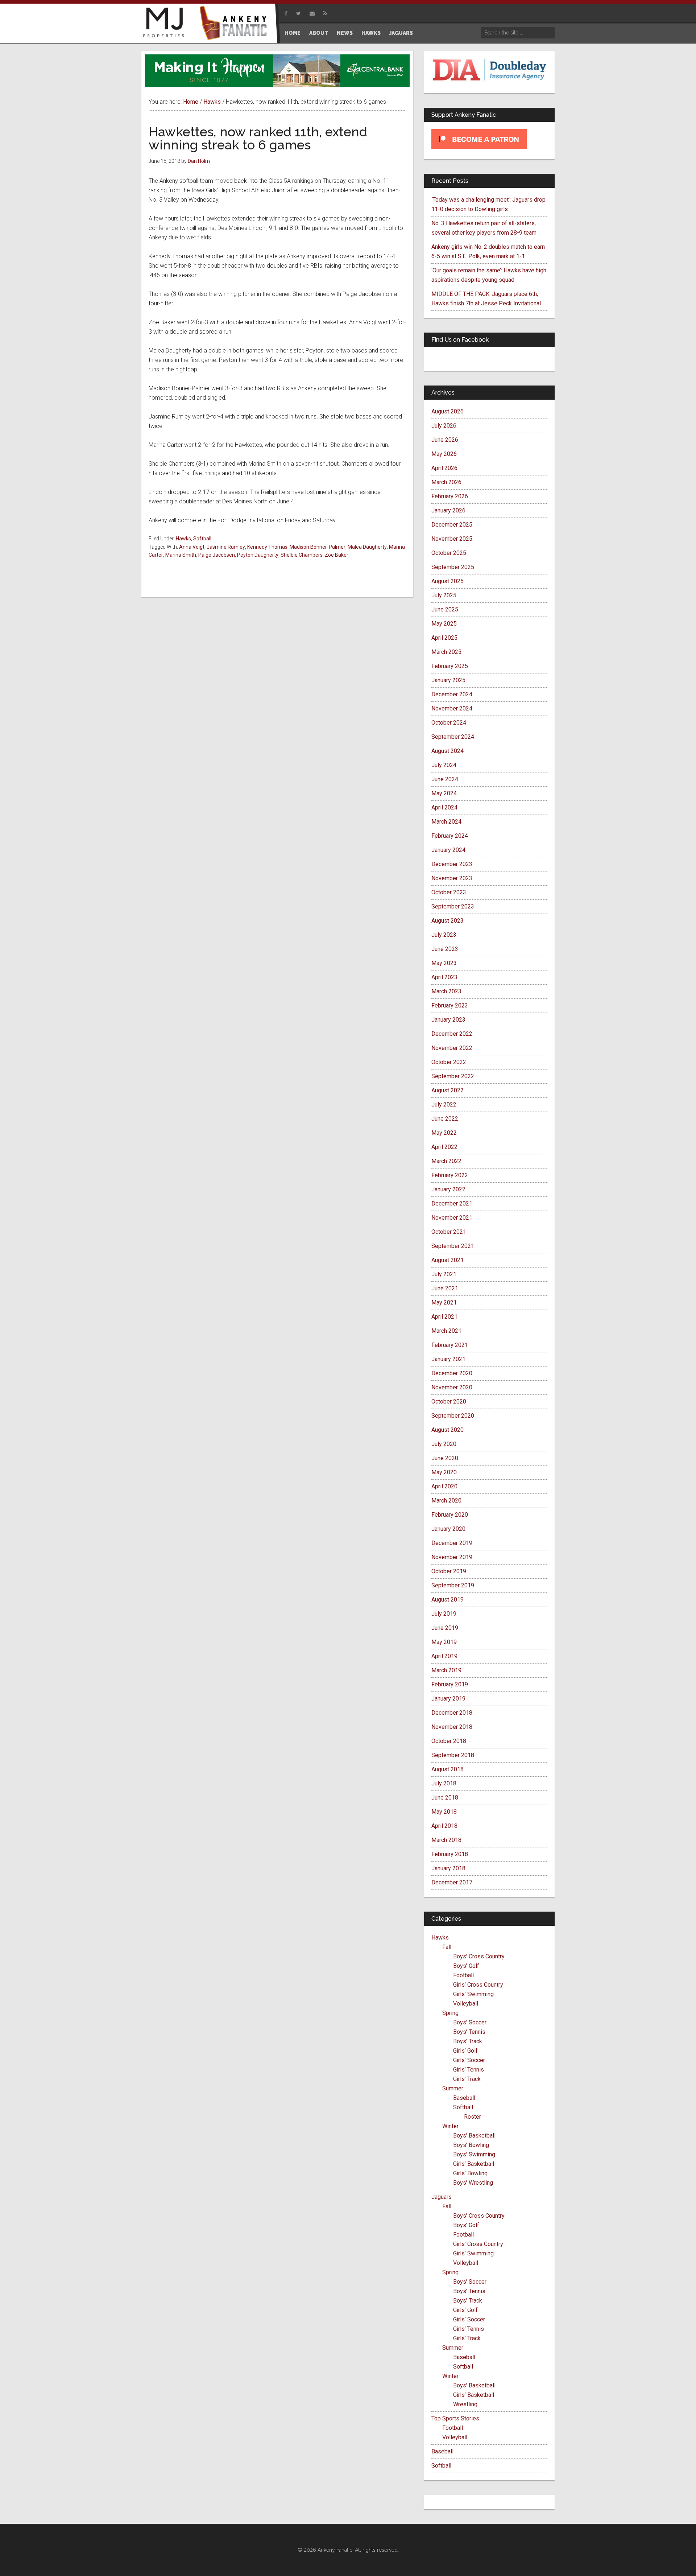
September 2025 (453, 567)
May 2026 (444, 454)
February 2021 (450, 1345)
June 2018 (445, 1798)
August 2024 (448, 751)
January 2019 (448, 1699)
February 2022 (450, 1175)
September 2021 (453, 1246)
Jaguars (442, 2197)
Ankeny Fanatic (236, 24)
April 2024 (444, 807)
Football (463, 1975)
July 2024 (444, 765)
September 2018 (453, 1755)
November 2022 (452, 1048)
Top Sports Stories (455, 2418)
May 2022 (444, 1133)
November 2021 (452, 1218)
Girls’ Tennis (469, 2070)
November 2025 (452, 539)
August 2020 (448, 1430)
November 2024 (452, 708)
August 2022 (448, 1090)
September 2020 (453, 1416)
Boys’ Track (468, 2041)
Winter (450, 2126)
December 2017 (452, 1882)
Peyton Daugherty (258, 555)
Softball (202, 539)
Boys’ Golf (466, 1966)
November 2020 (452, 1387)
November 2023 (452, 878)
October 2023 (449, 892)
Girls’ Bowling (470, 2173)
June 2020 (445, 1458)
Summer (453, 2088)
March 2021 (446, 1331)
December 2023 (452, 864)
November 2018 (452, 1727)
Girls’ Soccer (469, 2060)
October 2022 (449, 1062)
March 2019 (446, 1670)
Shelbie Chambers (302, 555)
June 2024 (445, 779)
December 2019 (452, 1543)
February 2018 (450, 1854)
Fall (447, 1947)
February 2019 (450, 1684)
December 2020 (452, 1373)
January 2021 (448, 1359)
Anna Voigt (192, 547)
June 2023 (445, 949)
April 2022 (444, 1147)
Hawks (183, 539)
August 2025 (448, 581)
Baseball (464, 2098)
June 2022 (445, 1119)
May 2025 (444, 624)
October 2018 (449, 1741)
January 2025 (448, 680)
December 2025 (452, 525)
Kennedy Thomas (267, 547)
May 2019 (444, 1642)
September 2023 (453, 906)
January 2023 (448, 1020)
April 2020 (444, 1486)
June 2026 (445, 440)
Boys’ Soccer (470, 2022)
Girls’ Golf (465, 2051)
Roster (473, 2117)
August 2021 (448, 1260)
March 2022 (446, 1161)
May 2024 (444, 793)
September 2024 (453, 737)
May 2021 (444, 1303)
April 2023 (444, 977)
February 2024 (450, 836)
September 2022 (453, 1076)
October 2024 (449, 723)
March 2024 (446, 822)
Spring (450, 2013)
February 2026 (450, 496)
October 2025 (449, 553)
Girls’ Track (467, 2079)
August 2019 (448, 1600)
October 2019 (449, 1571)
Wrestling (465, 2404)
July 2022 (444, 1104)
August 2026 (448, 411)
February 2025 (450, 666)
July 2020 (444, 1444)
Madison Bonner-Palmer (318, 547)
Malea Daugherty (367, 547)
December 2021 (452, 1203)
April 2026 (444, 468)
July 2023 (444, 935)
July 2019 (444, 1614)
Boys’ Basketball (474, 2136)
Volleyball (466, 2004)
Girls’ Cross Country (478, 1985)
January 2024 (448, 850)
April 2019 (444, 1656)
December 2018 (452, 1713)
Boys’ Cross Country (479, 1956)
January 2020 (448, 1529)
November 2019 (452, 1557)
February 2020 (450, 1515)
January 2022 (448, 1189)
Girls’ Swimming (473, 1994)
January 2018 (448, 1868)
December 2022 (452, 1034)
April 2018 (444, 1826)
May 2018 (444, 1812)
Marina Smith (181, 555)
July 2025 (444, 595)
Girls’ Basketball (474, 2164)
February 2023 (450, 1005)
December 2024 (452, 694)
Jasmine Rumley (226, 547)
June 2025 (445, 609)
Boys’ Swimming (474, 2154)
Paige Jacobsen (217, 555)
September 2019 (453, 1585)
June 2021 (445, 1288)
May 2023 (444, 963)
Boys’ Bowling (471, 2145)
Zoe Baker (337, 555)
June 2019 (445, 1628)
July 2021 (444, 1274)
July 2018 (444, 1783)
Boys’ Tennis (469, 2032)
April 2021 (444, 1317)
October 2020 (449, 1402)
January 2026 (448, 510)
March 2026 (446, 482)
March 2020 (446, 1501)
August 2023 (448, 921)
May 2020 (444, 1472)
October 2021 (449, 1232)
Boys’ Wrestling (473, 2183)
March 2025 (446, 652)
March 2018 (446, 1840)
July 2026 (444, 426)
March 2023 (446, 991)
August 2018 (448, 1769)
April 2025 (444, 638)
